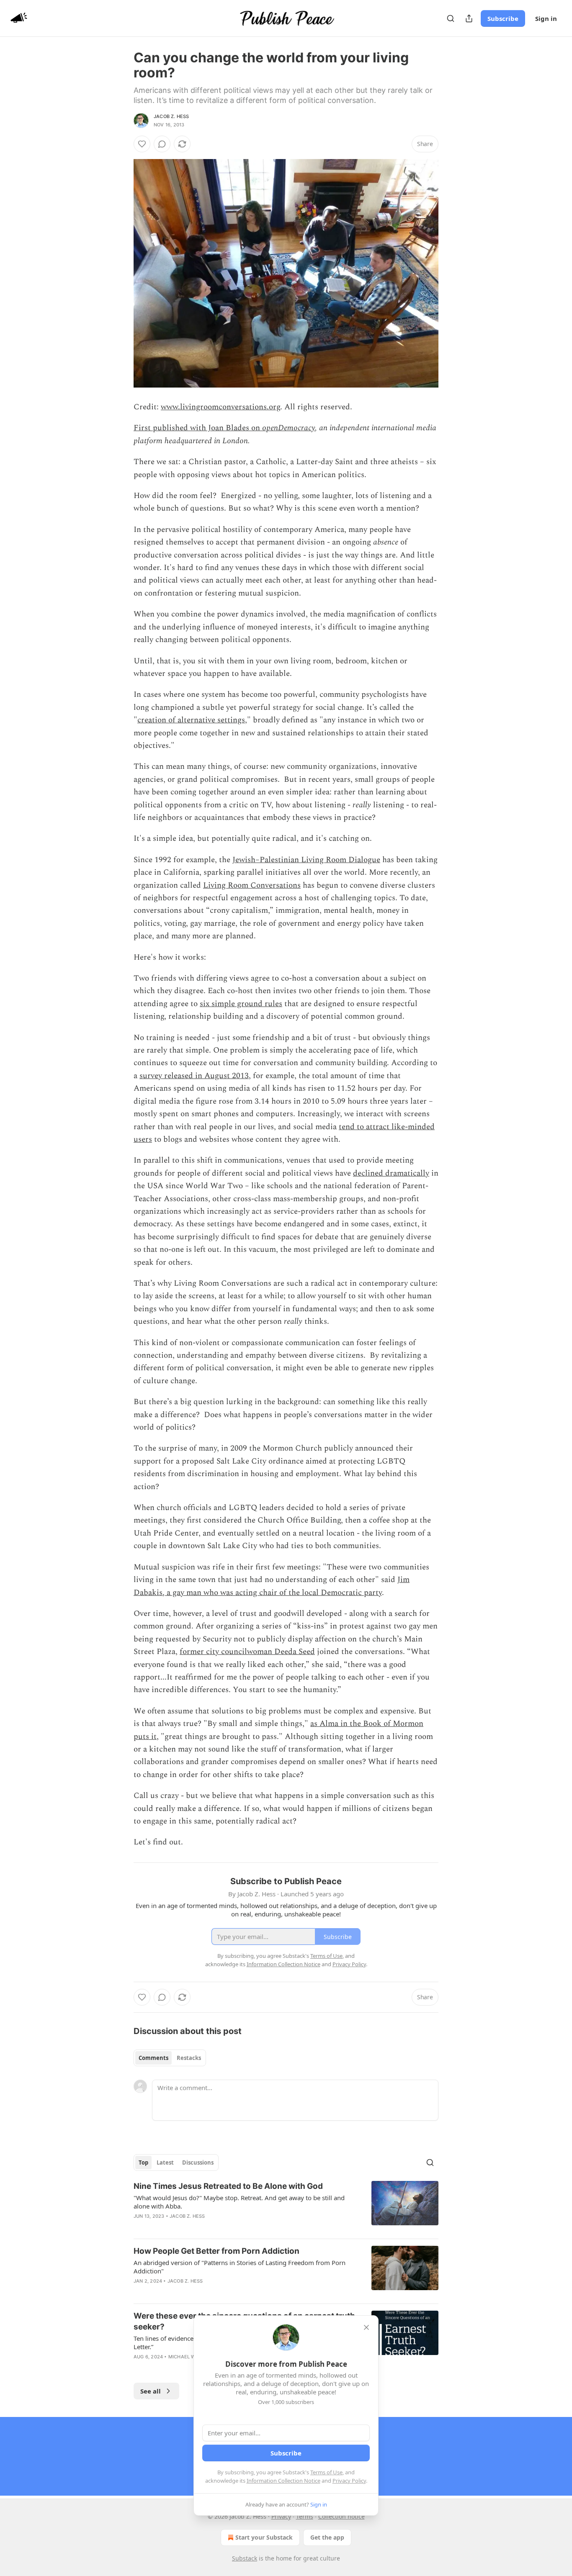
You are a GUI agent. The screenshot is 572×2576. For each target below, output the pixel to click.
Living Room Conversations (252, 885)
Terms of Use (326, 2472)
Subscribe (503, 18)
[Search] (451, 18)
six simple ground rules (241, 1004)
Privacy (281, 2516)
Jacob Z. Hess (171, 116)
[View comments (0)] (162, 144)
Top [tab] (143, 2163)
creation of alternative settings (191, 720)
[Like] (142, 144)
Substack (245, 2558)
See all (151, 2391)
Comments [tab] (153, 2058)
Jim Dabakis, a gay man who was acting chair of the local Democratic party (272, 1586)
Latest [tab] (165, 2163)
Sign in (546, 18)
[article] (286, 2206)
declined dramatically (391, 1173)
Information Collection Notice (283, 2481)
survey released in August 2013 (194, 1076)
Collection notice (341, 2516)
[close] (366, 2327)
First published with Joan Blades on (198, 428)
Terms (305, 2516)
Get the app (327, 2537)
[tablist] (170, 2058)
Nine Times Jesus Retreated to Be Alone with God (228, 2186)
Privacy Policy (349, 2481)
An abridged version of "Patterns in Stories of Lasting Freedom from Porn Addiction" (240, 2267)
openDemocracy (289, 428)
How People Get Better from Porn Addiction (216, 2251)
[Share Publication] (469, 18)
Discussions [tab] (198, 2163)
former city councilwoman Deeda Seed (247, 1652)
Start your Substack (264, 2537)
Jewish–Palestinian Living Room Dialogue (306, 860)
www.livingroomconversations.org (220, 407)
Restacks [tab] (189, 2058)
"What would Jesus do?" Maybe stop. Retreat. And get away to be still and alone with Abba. (239, 2202)
